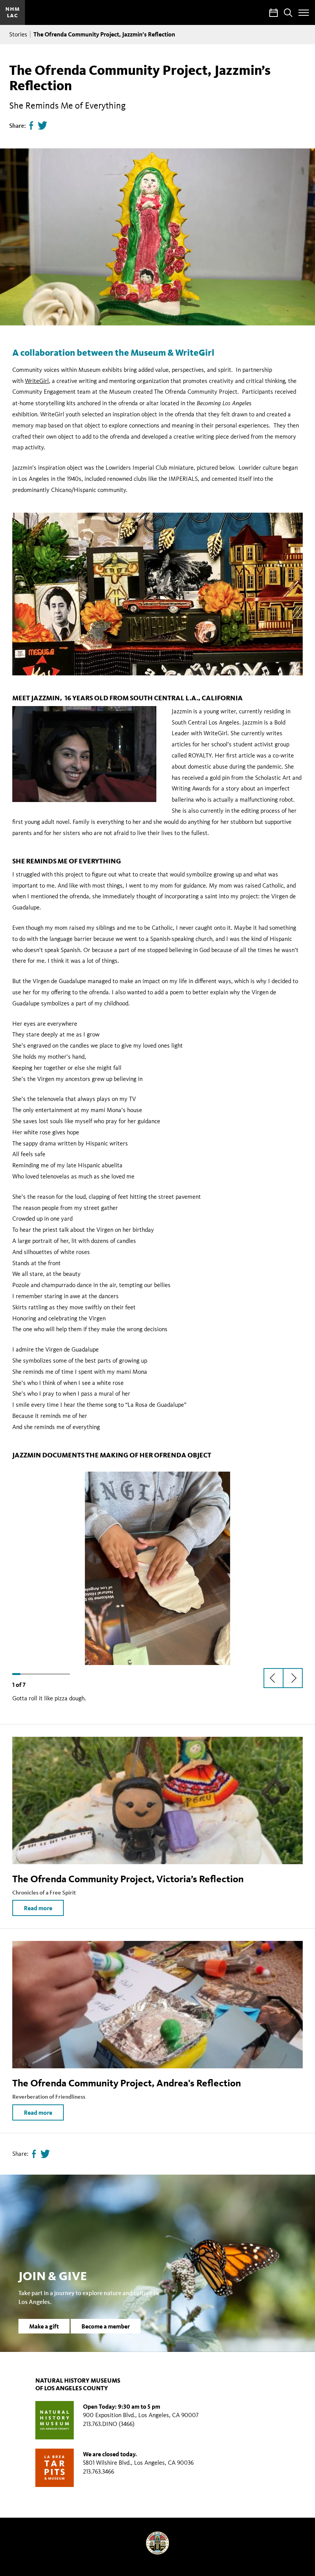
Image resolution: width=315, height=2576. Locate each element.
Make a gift (44, 2326)
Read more (38, 1908)
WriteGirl (37, 381)
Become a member (106, 2326)
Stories (18, 34)
